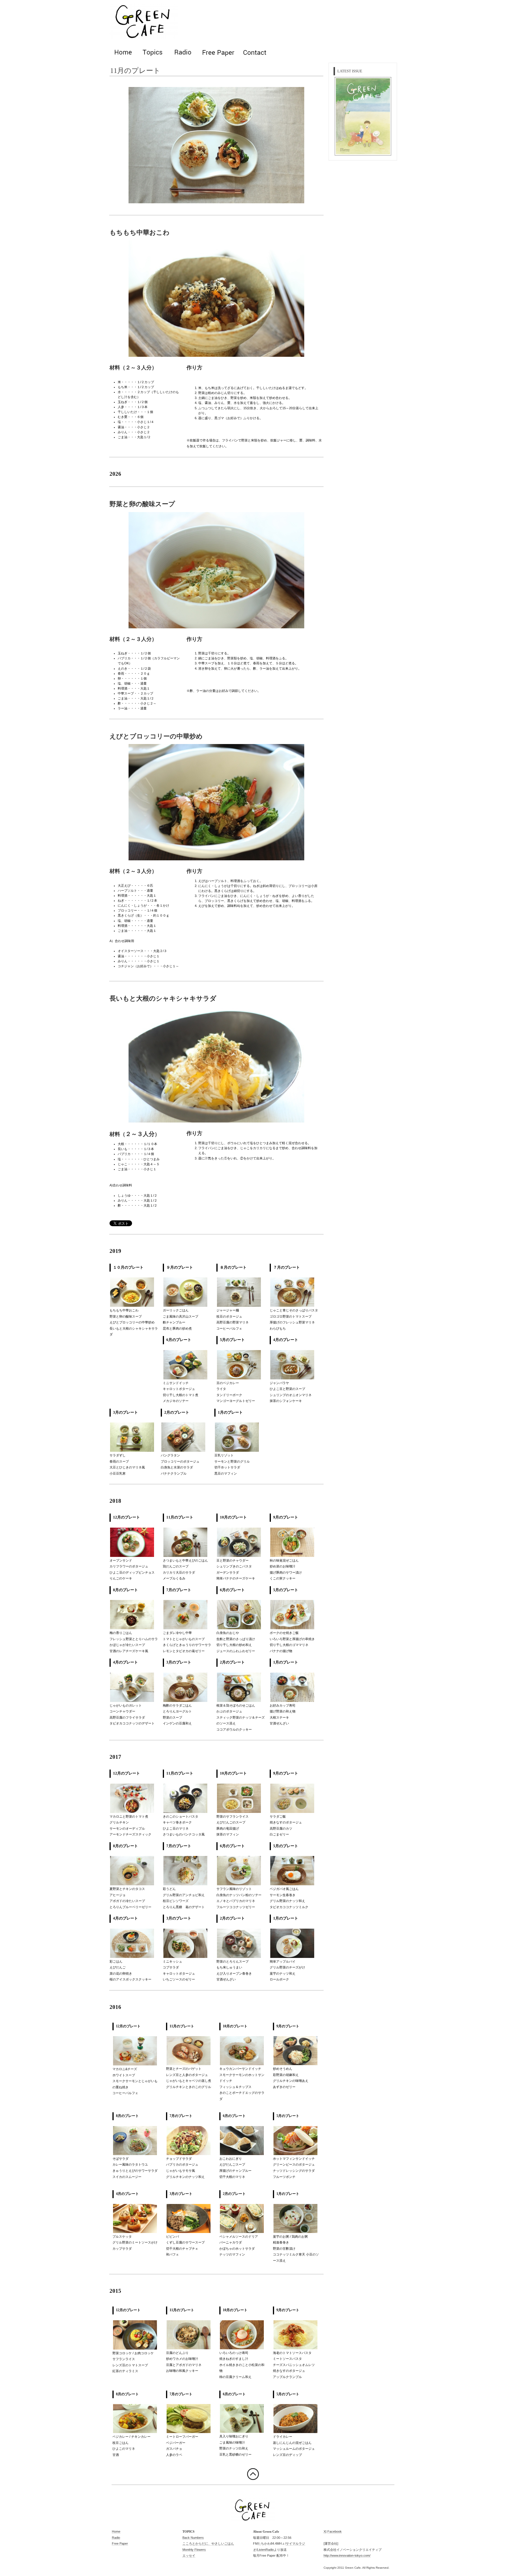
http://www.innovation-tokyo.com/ (347, 2555)
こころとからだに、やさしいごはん (208, 2543)
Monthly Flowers (194, 2550)
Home (116, 2531)
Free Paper (120, 2543)
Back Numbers (193, 2538)
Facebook (335, 2531)
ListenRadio (265, 2550)
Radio (116, 2538)
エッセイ (189, 2555)
